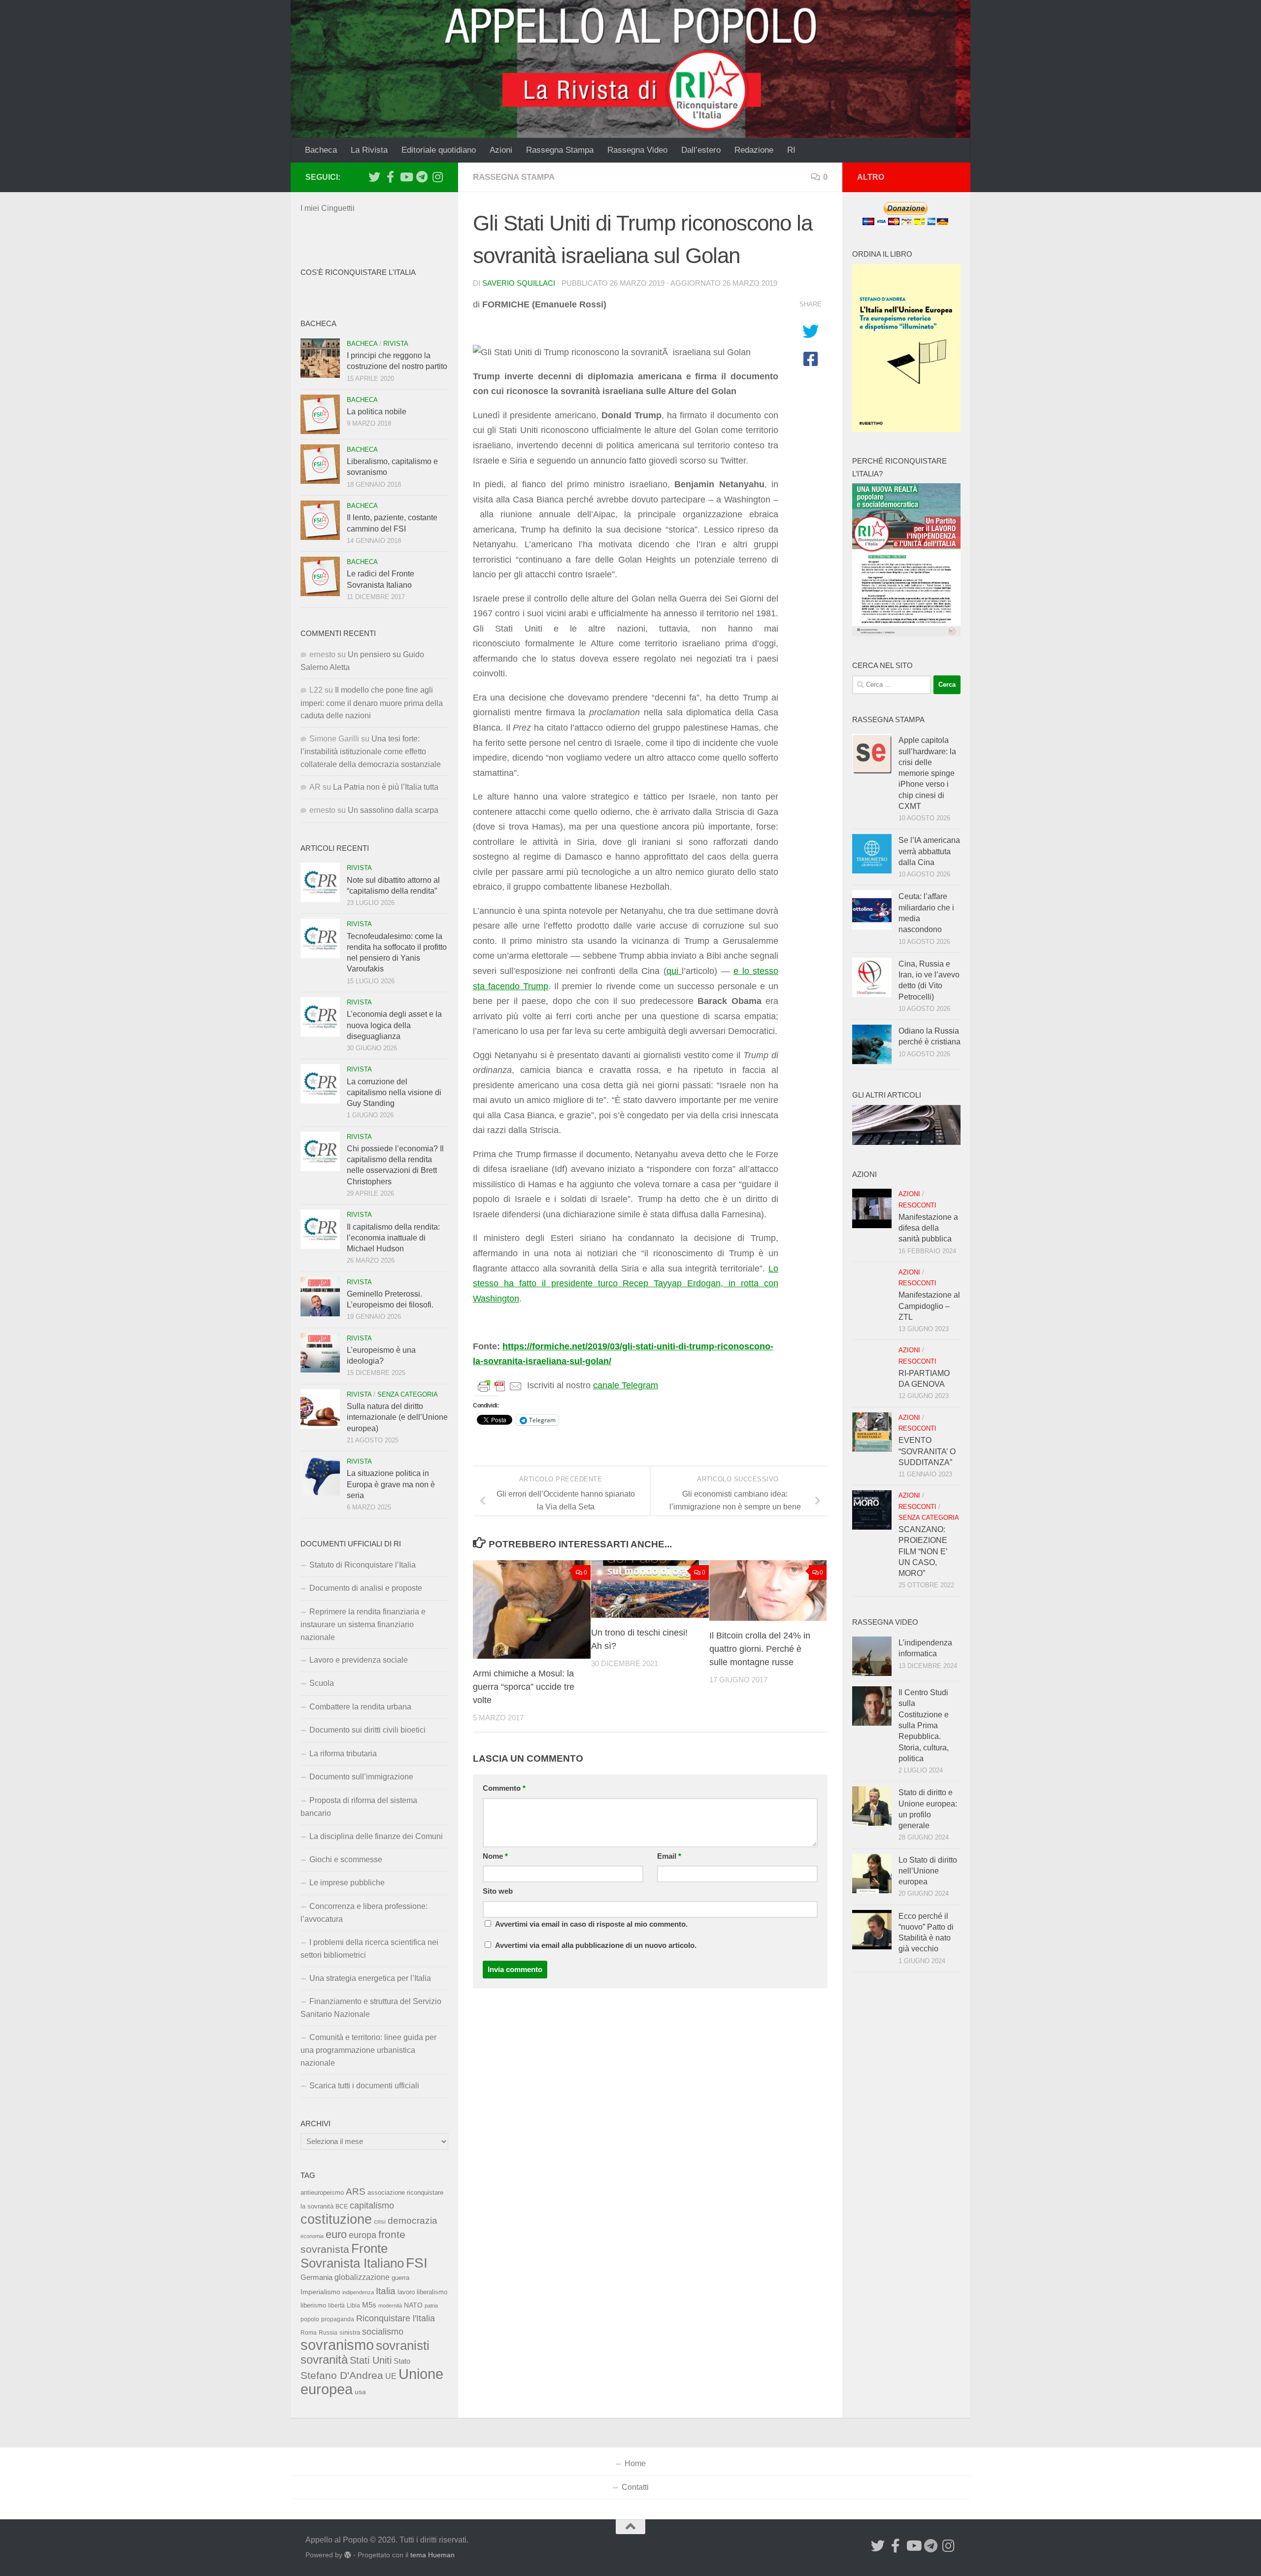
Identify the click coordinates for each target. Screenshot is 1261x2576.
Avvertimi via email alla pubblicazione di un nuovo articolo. (596, 1945)
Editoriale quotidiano (439, 150)
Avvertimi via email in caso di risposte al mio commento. (591, 1924)
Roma (309, 2333)
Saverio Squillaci (519, 283)
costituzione (336, 2219)
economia (312, 2236)
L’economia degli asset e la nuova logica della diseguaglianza (394, 1025)
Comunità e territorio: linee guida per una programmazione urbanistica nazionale (368, 2050)
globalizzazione (362, 2277)
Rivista (396, 344)
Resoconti (917, 1205)
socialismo (383, 2332)
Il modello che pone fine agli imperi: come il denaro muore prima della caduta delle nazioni (372, 703)
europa (363, 2235)
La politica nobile (377, 412)
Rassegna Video (637, 150)
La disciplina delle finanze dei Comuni (376, 1836)
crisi (380, 2222)
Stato (402, 2361)
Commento (504, 1788)
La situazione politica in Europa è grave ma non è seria (391, 1484)
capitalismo (372, 2205)
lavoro (406, 2292)
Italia (386, 2291)
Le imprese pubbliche (347, 1883)
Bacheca (321, 150)
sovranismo (337, 2345)
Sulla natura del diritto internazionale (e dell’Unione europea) (397, 1417)
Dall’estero (701, 150)
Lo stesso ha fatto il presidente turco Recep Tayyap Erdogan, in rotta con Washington (626, 1284)
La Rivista (369, 150)
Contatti (635, 2487)
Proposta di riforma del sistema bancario (359, 1807)
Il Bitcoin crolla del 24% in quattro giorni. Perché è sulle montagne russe (760, 1649)
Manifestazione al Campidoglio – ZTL (929, 1306)
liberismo (313, 2305)
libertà (336, 2306)
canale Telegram (626, 1385)
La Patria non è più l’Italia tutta (386, 787)
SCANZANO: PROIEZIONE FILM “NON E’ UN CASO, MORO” (923, 1551)
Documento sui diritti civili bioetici (367, 1730)
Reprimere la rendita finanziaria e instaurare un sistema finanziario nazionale (363, 1624)
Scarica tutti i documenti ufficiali (364, 2086)
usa (360, 2392)
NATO (413, 2305)
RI (791, 150)
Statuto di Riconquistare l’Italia (363, 1565)
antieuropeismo (322, 2193)
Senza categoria (408, 1394)
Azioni (501, 150)
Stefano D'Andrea (342, 2375)
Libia (353, 2306)
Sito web (498, 1891)
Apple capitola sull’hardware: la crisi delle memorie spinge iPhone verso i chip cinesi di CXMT (927, 773)
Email (669, 1856)
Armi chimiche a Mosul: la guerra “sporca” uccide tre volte (524, 1687)
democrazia (413, 2221)
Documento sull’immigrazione (361, 1777)
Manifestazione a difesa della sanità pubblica (928, 1228)
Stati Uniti (371, 2360)
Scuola (322, 1683)
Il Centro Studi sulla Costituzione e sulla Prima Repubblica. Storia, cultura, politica (924, 1725)
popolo (310, 2319)
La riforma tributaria (343, 1754)
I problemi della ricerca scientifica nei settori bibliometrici (369, 1949)
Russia (328, 2332)
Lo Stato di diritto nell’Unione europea (928, 1871)
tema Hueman (432, 2555)
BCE (342, 2207)
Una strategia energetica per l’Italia (370, 1978)
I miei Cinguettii (328, 208)
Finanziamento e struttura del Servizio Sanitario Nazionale (371, 2008)
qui (674, 971)
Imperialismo (320, 2292)
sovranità (324, 2360)
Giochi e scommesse (346, 1859)
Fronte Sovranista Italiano (352, 2256)
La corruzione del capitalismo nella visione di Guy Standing (394, 1093)
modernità (390, 2306)
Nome (495, 1856)
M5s (369, 2305)
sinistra (350, 2332)
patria (431, 2306)
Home (635, 2463)
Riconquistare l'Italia (396, 2318)
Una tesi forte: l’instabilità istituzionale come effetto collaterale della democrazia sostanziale (371, 752)
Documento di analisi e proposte (366, 1588)
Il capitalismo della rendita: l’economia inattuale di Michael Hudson (393, 1238)
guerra (400, 2278)
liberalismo (432, 2292)
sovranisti (403, 2345)
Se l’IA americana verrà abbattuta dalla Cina (929, 851)
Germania (316, 2277)
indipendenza (358, 2292)
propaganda (338, 2319)
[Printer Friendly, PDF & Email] (500, 1386)
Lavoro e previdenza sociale (359, 1660)
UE (391, 2376)
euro (336, 2234)
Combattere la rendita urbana (360, 1707)
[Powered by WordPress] (348, 2555)
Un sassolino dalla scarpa (393, 810)
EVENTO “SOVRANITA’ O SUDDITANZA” (927, 1451)
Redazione (754, 150)
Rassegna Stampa (560, 150)
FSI (417, 2263)
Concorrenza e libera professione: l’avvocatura (364, 1913)
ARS (356, 2191)
